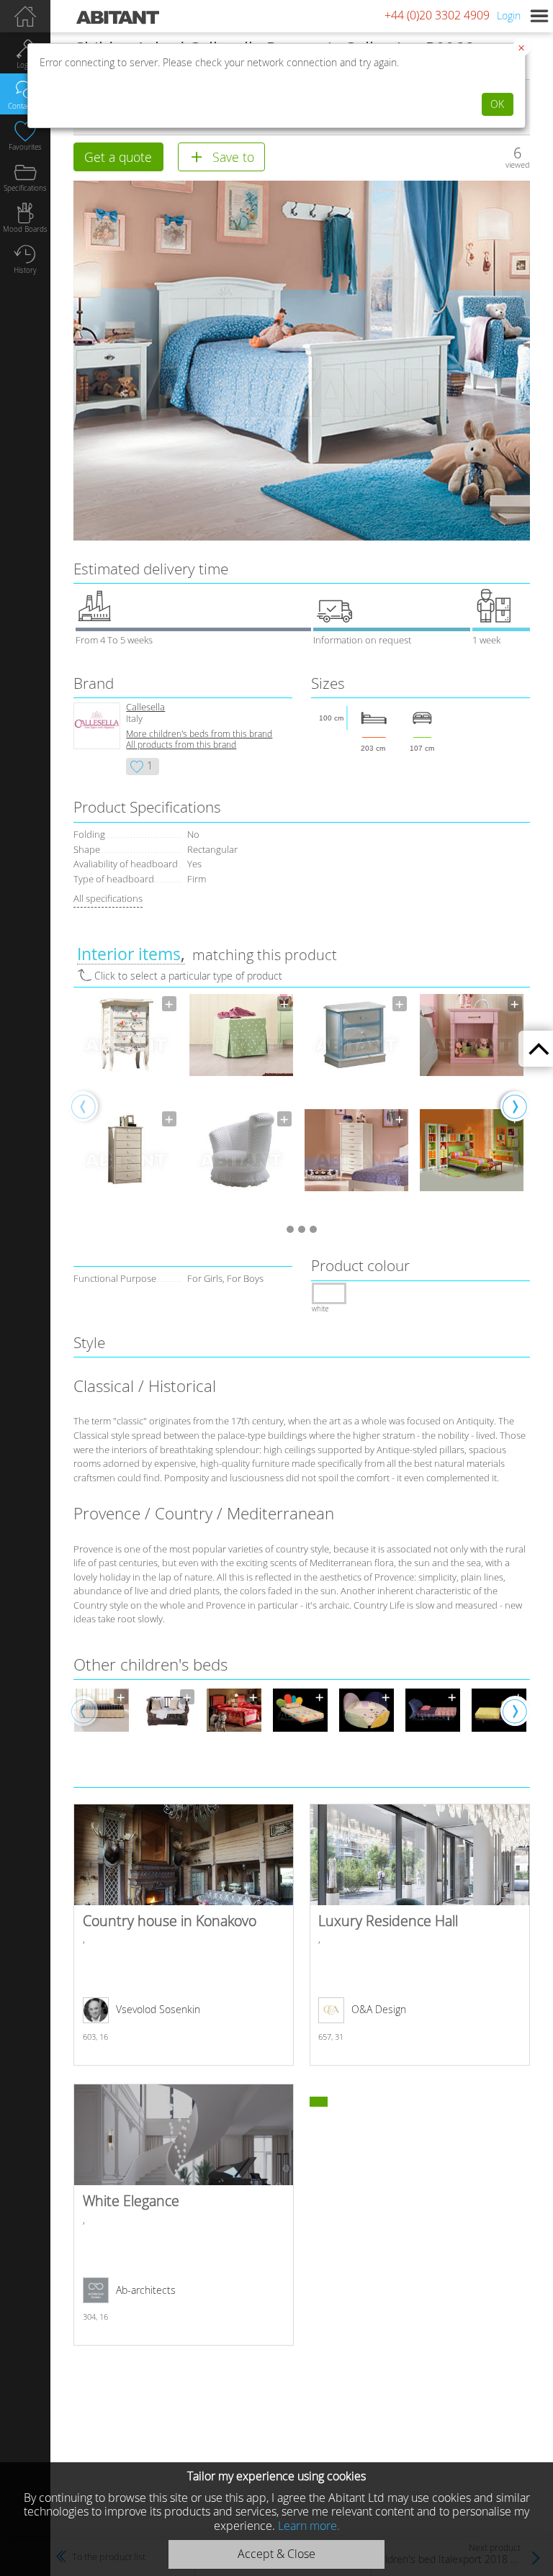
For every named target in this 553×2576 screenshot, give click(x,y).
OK (497, 104)
